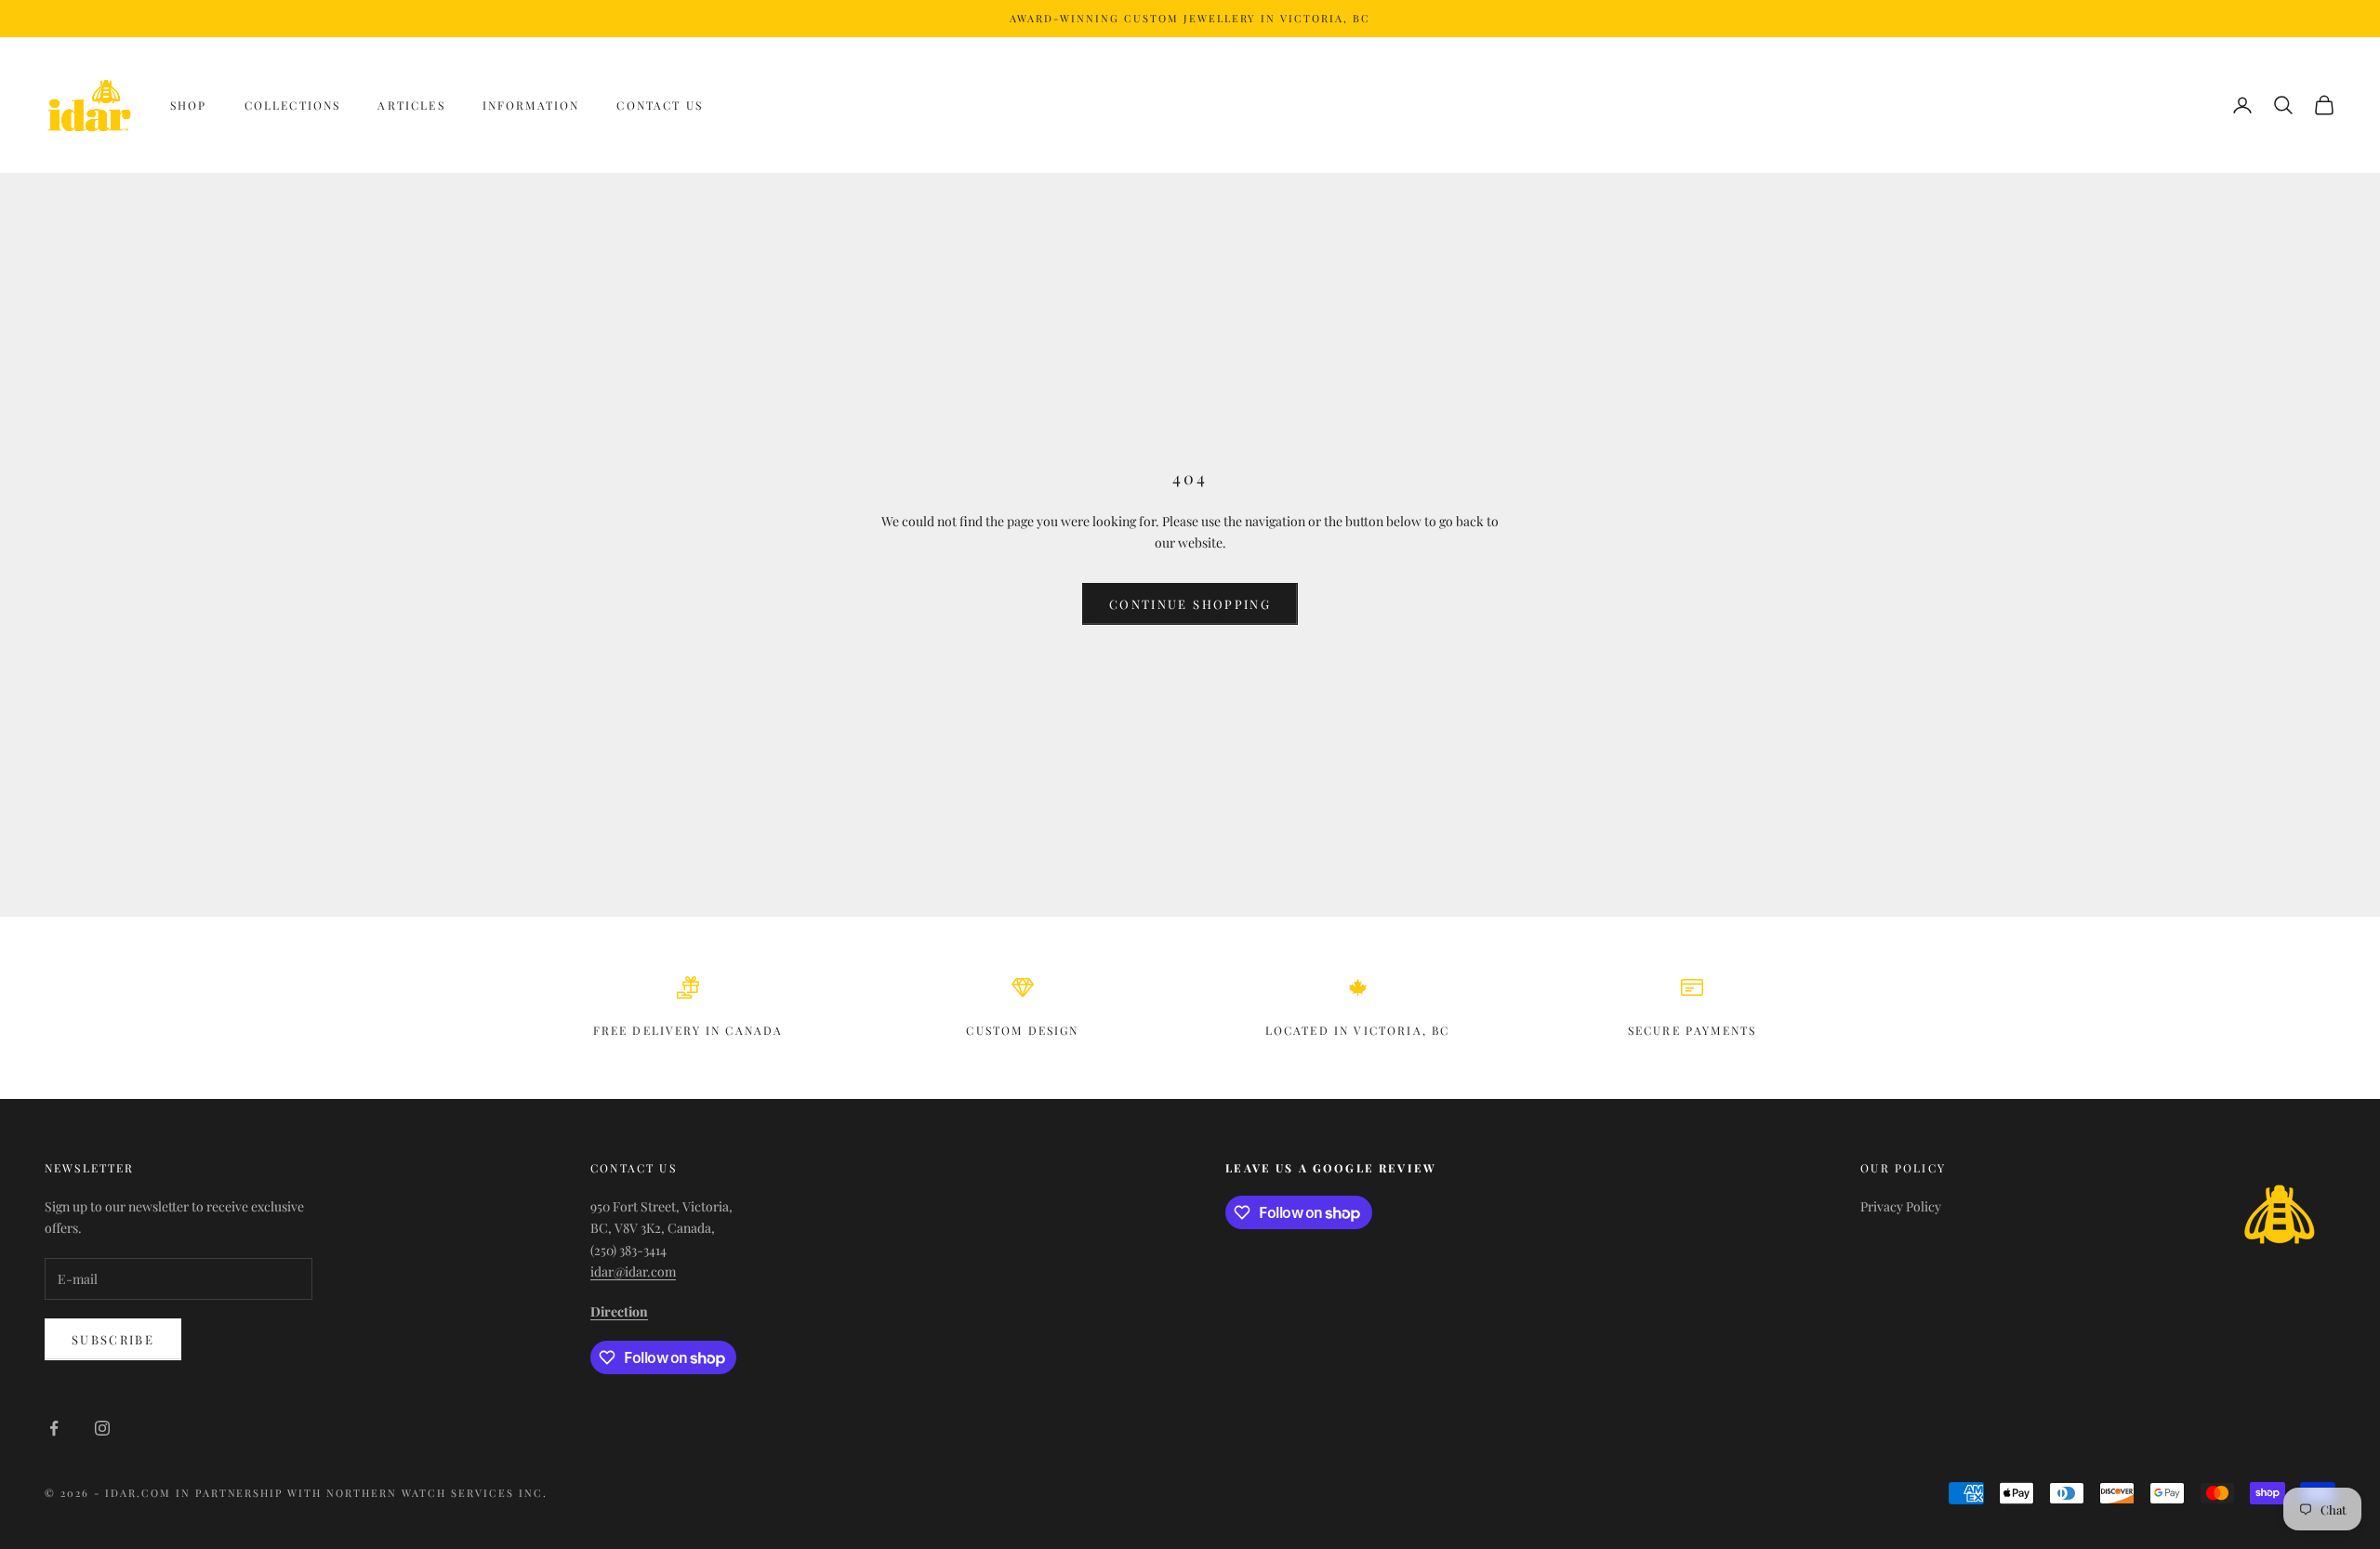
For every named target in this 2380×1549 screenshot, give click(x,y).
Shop (189, 105)
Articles (411, 105)
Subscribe (113, 1339)
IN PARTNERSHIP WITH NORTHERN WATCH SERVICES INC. (362, 1493)
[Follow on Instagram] (102, 1428)
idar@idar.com (633, 1271)
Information (531, 105)
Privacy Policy (1901, 1206)
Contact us (660, 105)
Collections (293, 105)
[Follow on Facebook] (54, 1428)
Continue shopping (1190, 604)
